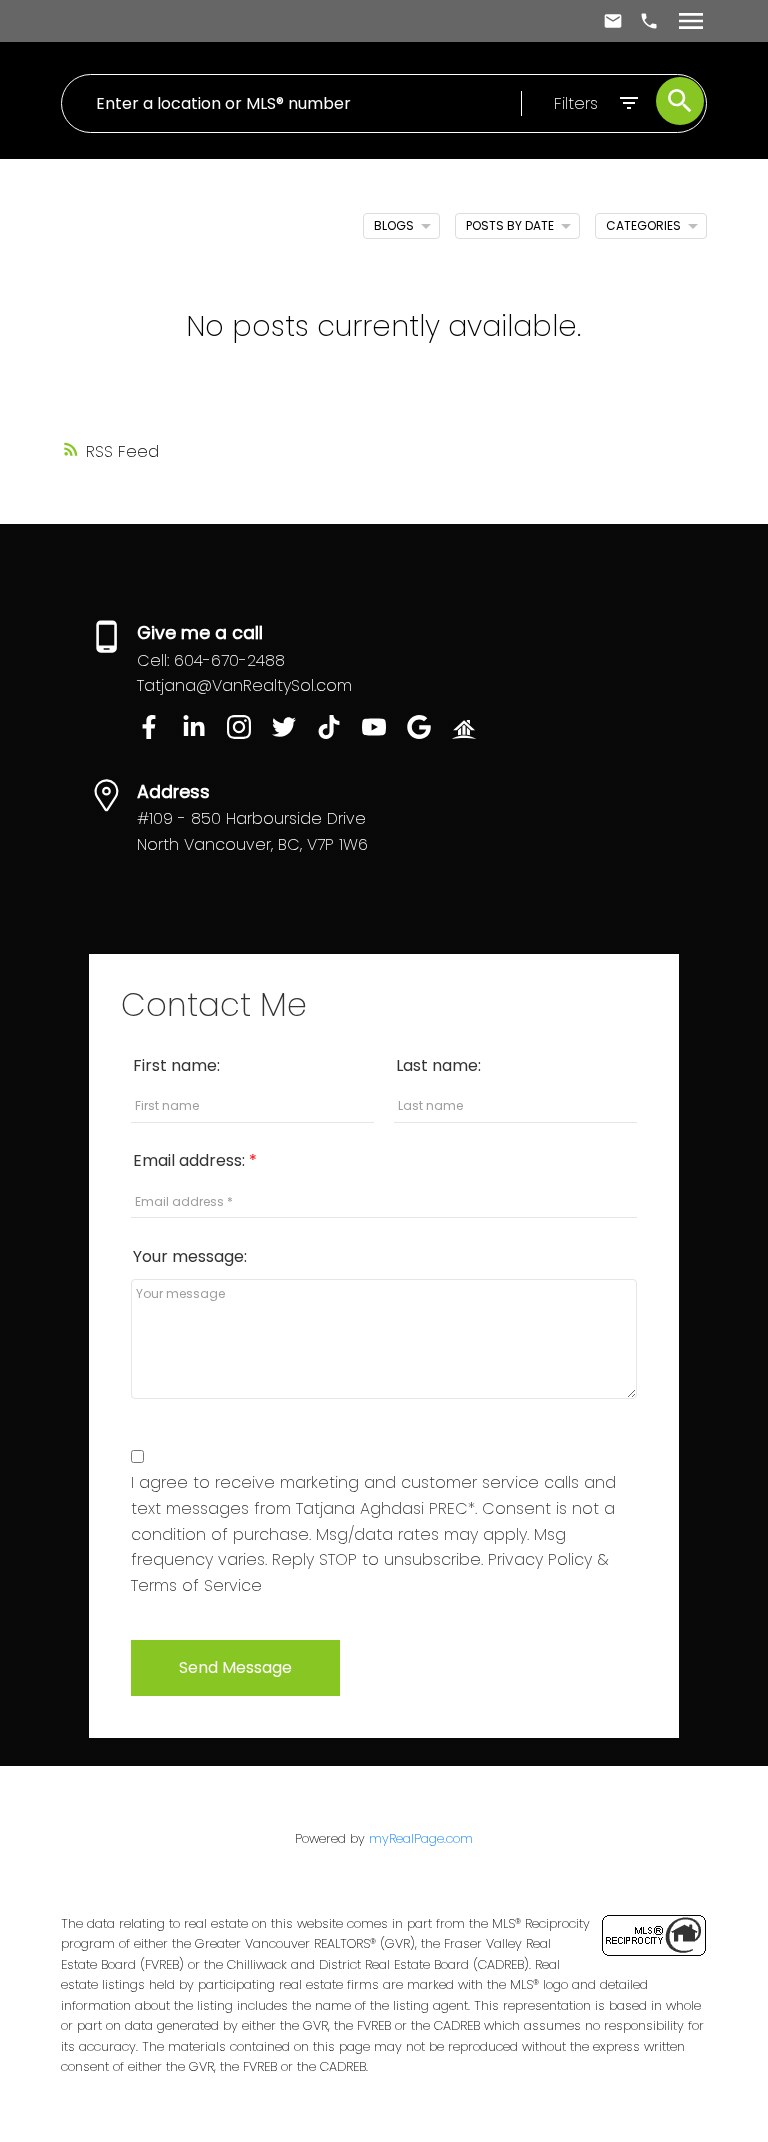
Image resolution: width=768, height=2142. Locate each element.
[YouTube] (384, 733)
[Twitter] (294, 733)
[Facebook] (159, 733)
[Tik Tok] (339, 733)
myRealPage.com (421, 1838)
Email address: (191, 1160)
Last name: (438, 1065)
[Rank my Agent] (472, 733)
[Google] (429, 733)
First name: (176, 1065)
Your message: (190, 1256)
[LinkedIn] (204, 733)
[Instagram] (249, 733)
